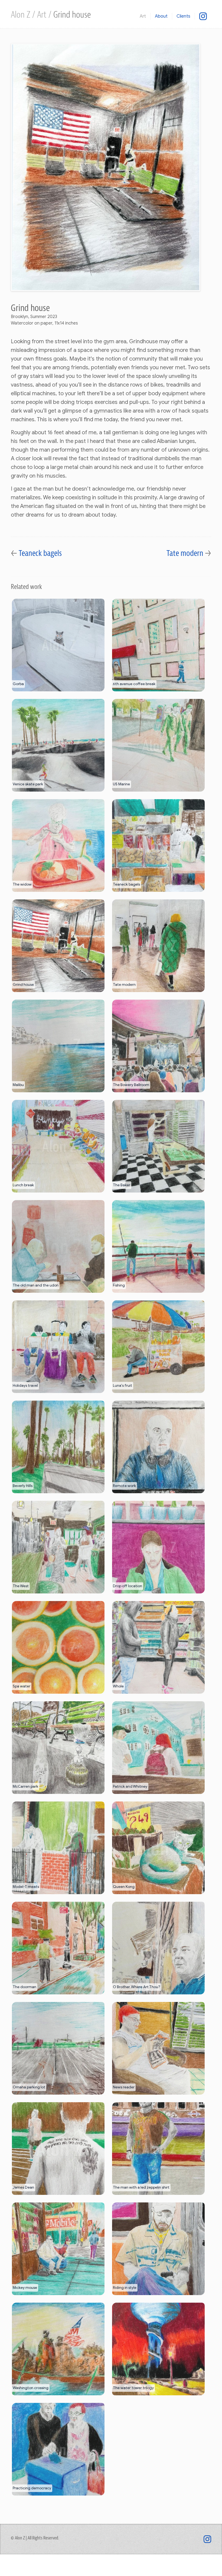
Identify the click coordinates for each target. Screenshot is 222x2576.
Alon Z (22, 15)
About (161, 16)
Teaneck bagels (40, 553)
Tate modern (186, 553)
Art (43, 15)
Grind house (72, 15)
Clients (183, 16)
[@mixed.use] (203, 16)
